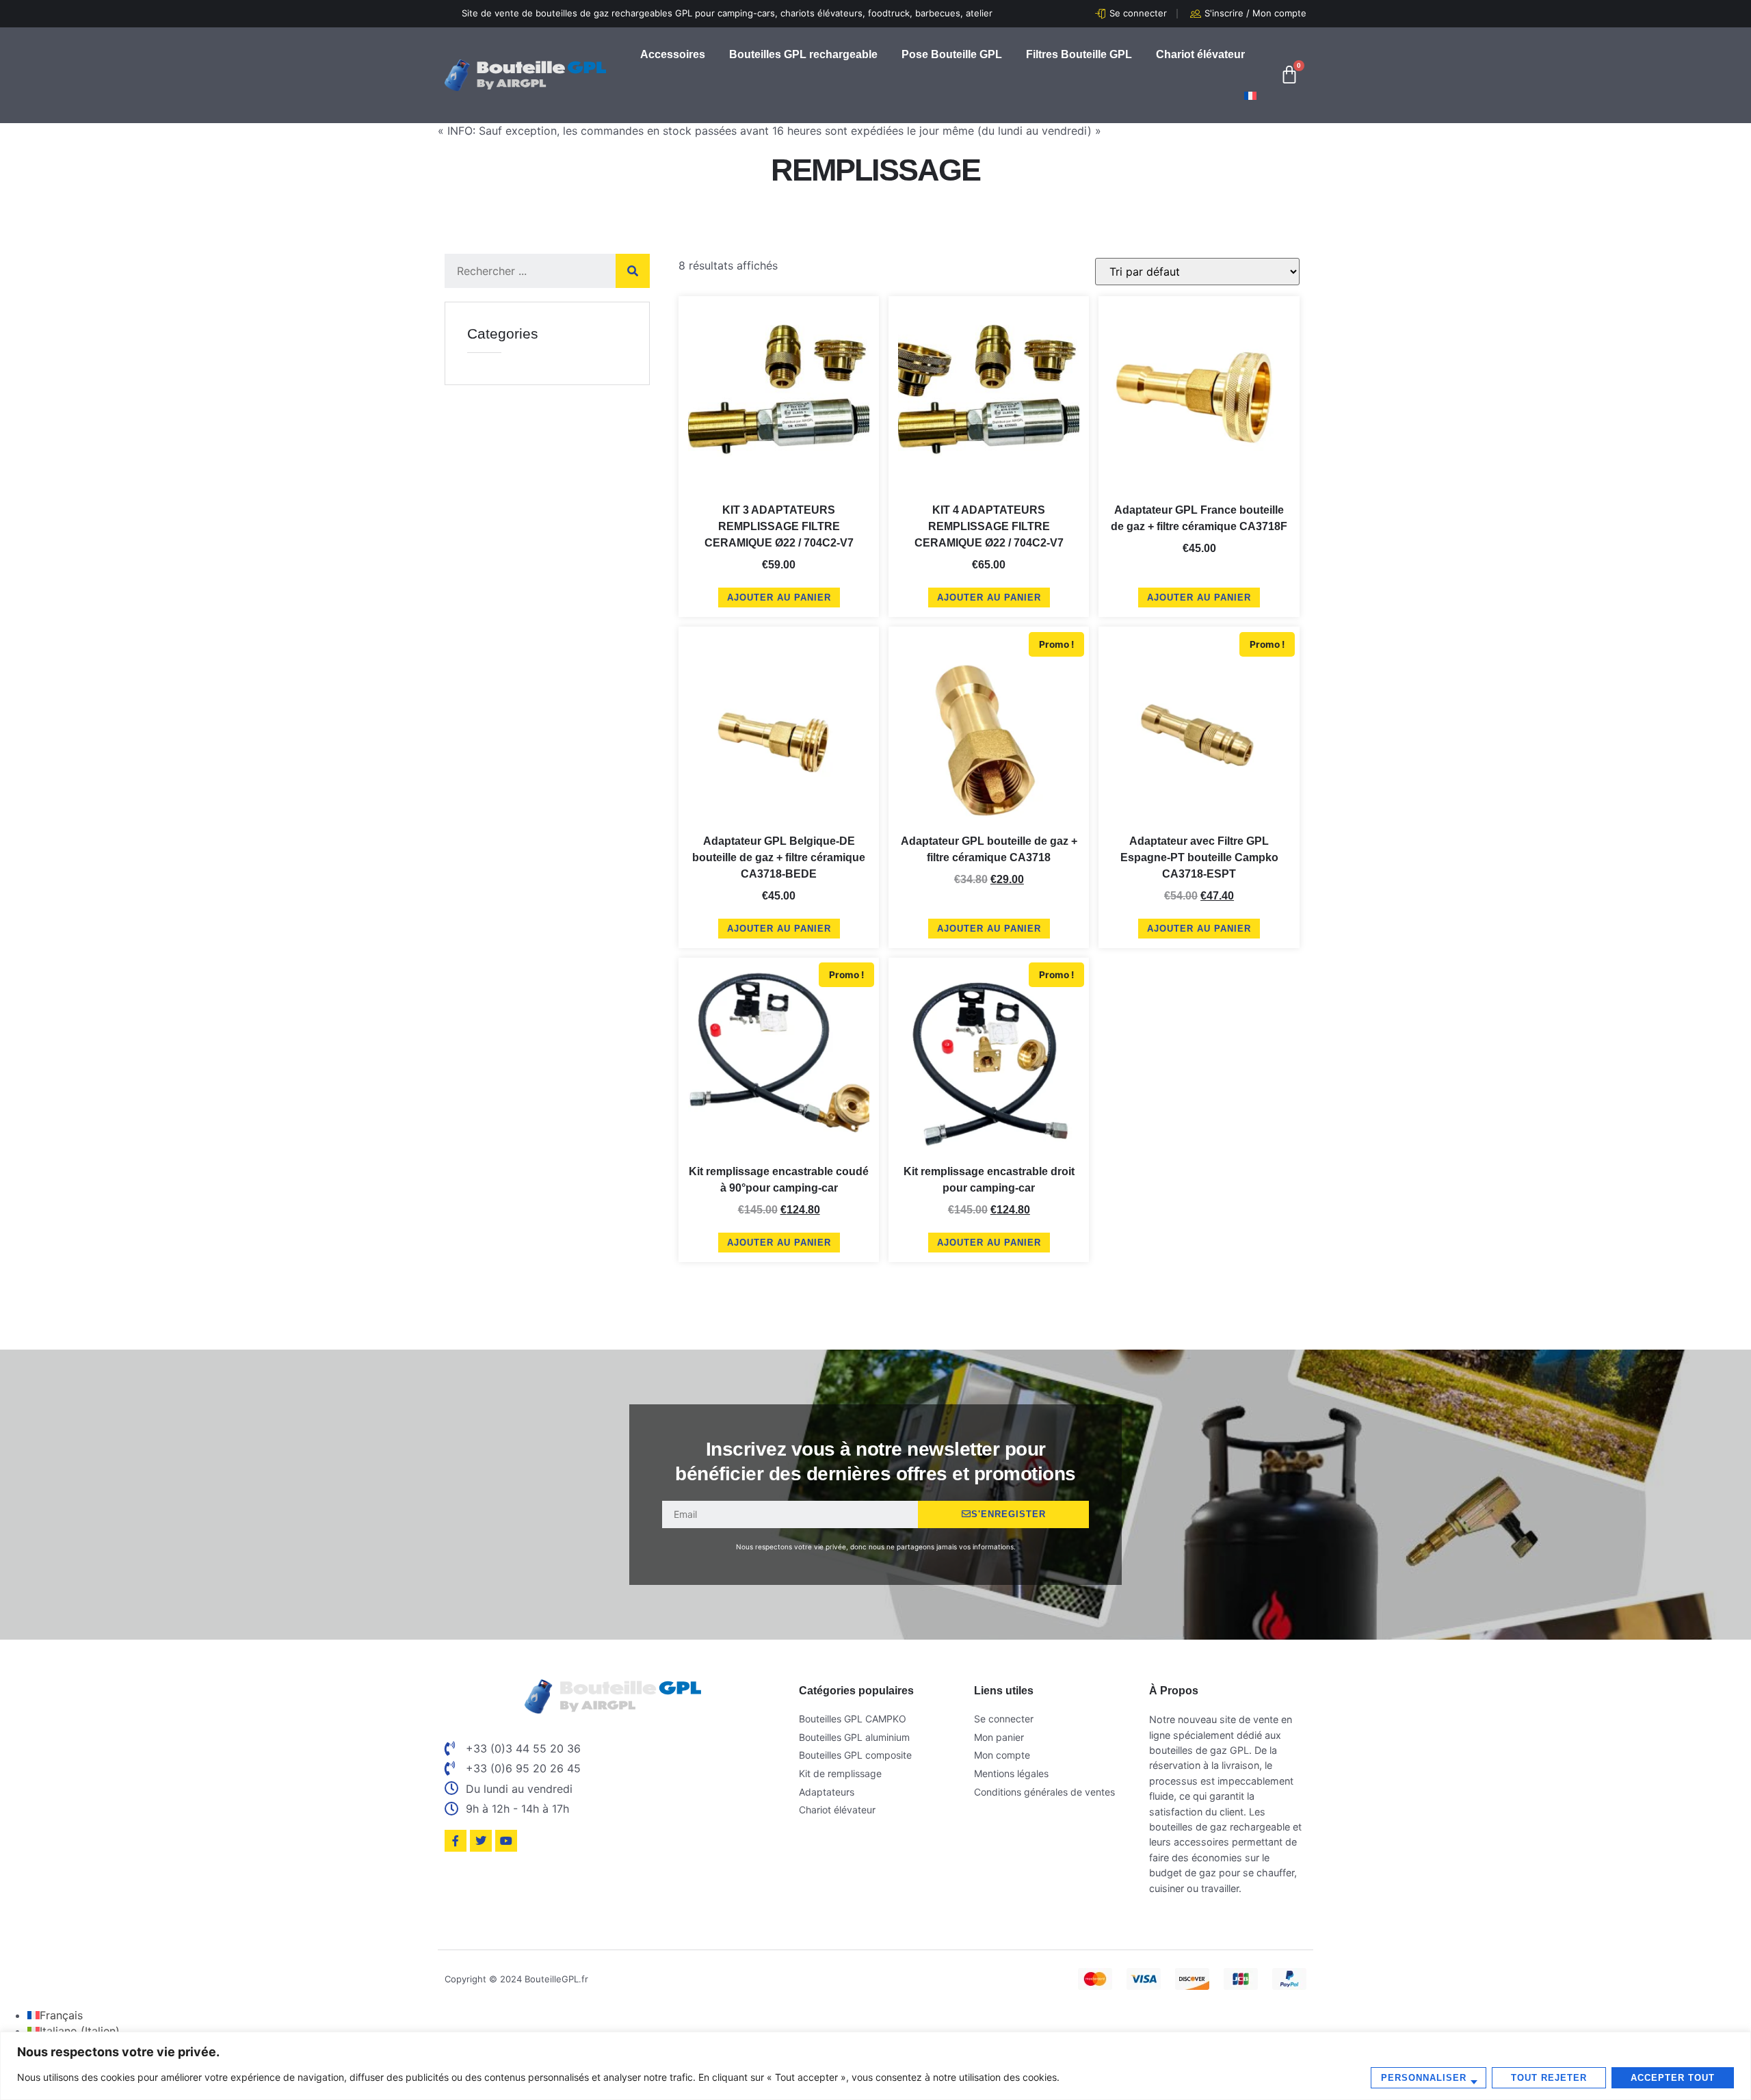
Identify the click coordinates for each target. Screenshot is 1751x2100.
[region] (875, 2066)
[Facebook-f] (456, 1841)
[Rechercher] (633, 271)
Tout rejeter (1549, 2078)
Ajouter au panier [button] (779, 598)
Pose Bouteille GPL (952, 54)
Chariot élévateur (1200, 54)
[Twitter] (481, 1841)
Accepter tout (1673, 2078)
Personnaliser (1424, 2078)
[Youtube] (506, 1841)
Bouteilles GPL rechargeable (803, 54)
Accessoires (673, 54)
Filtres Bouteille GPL (1079, 54)
